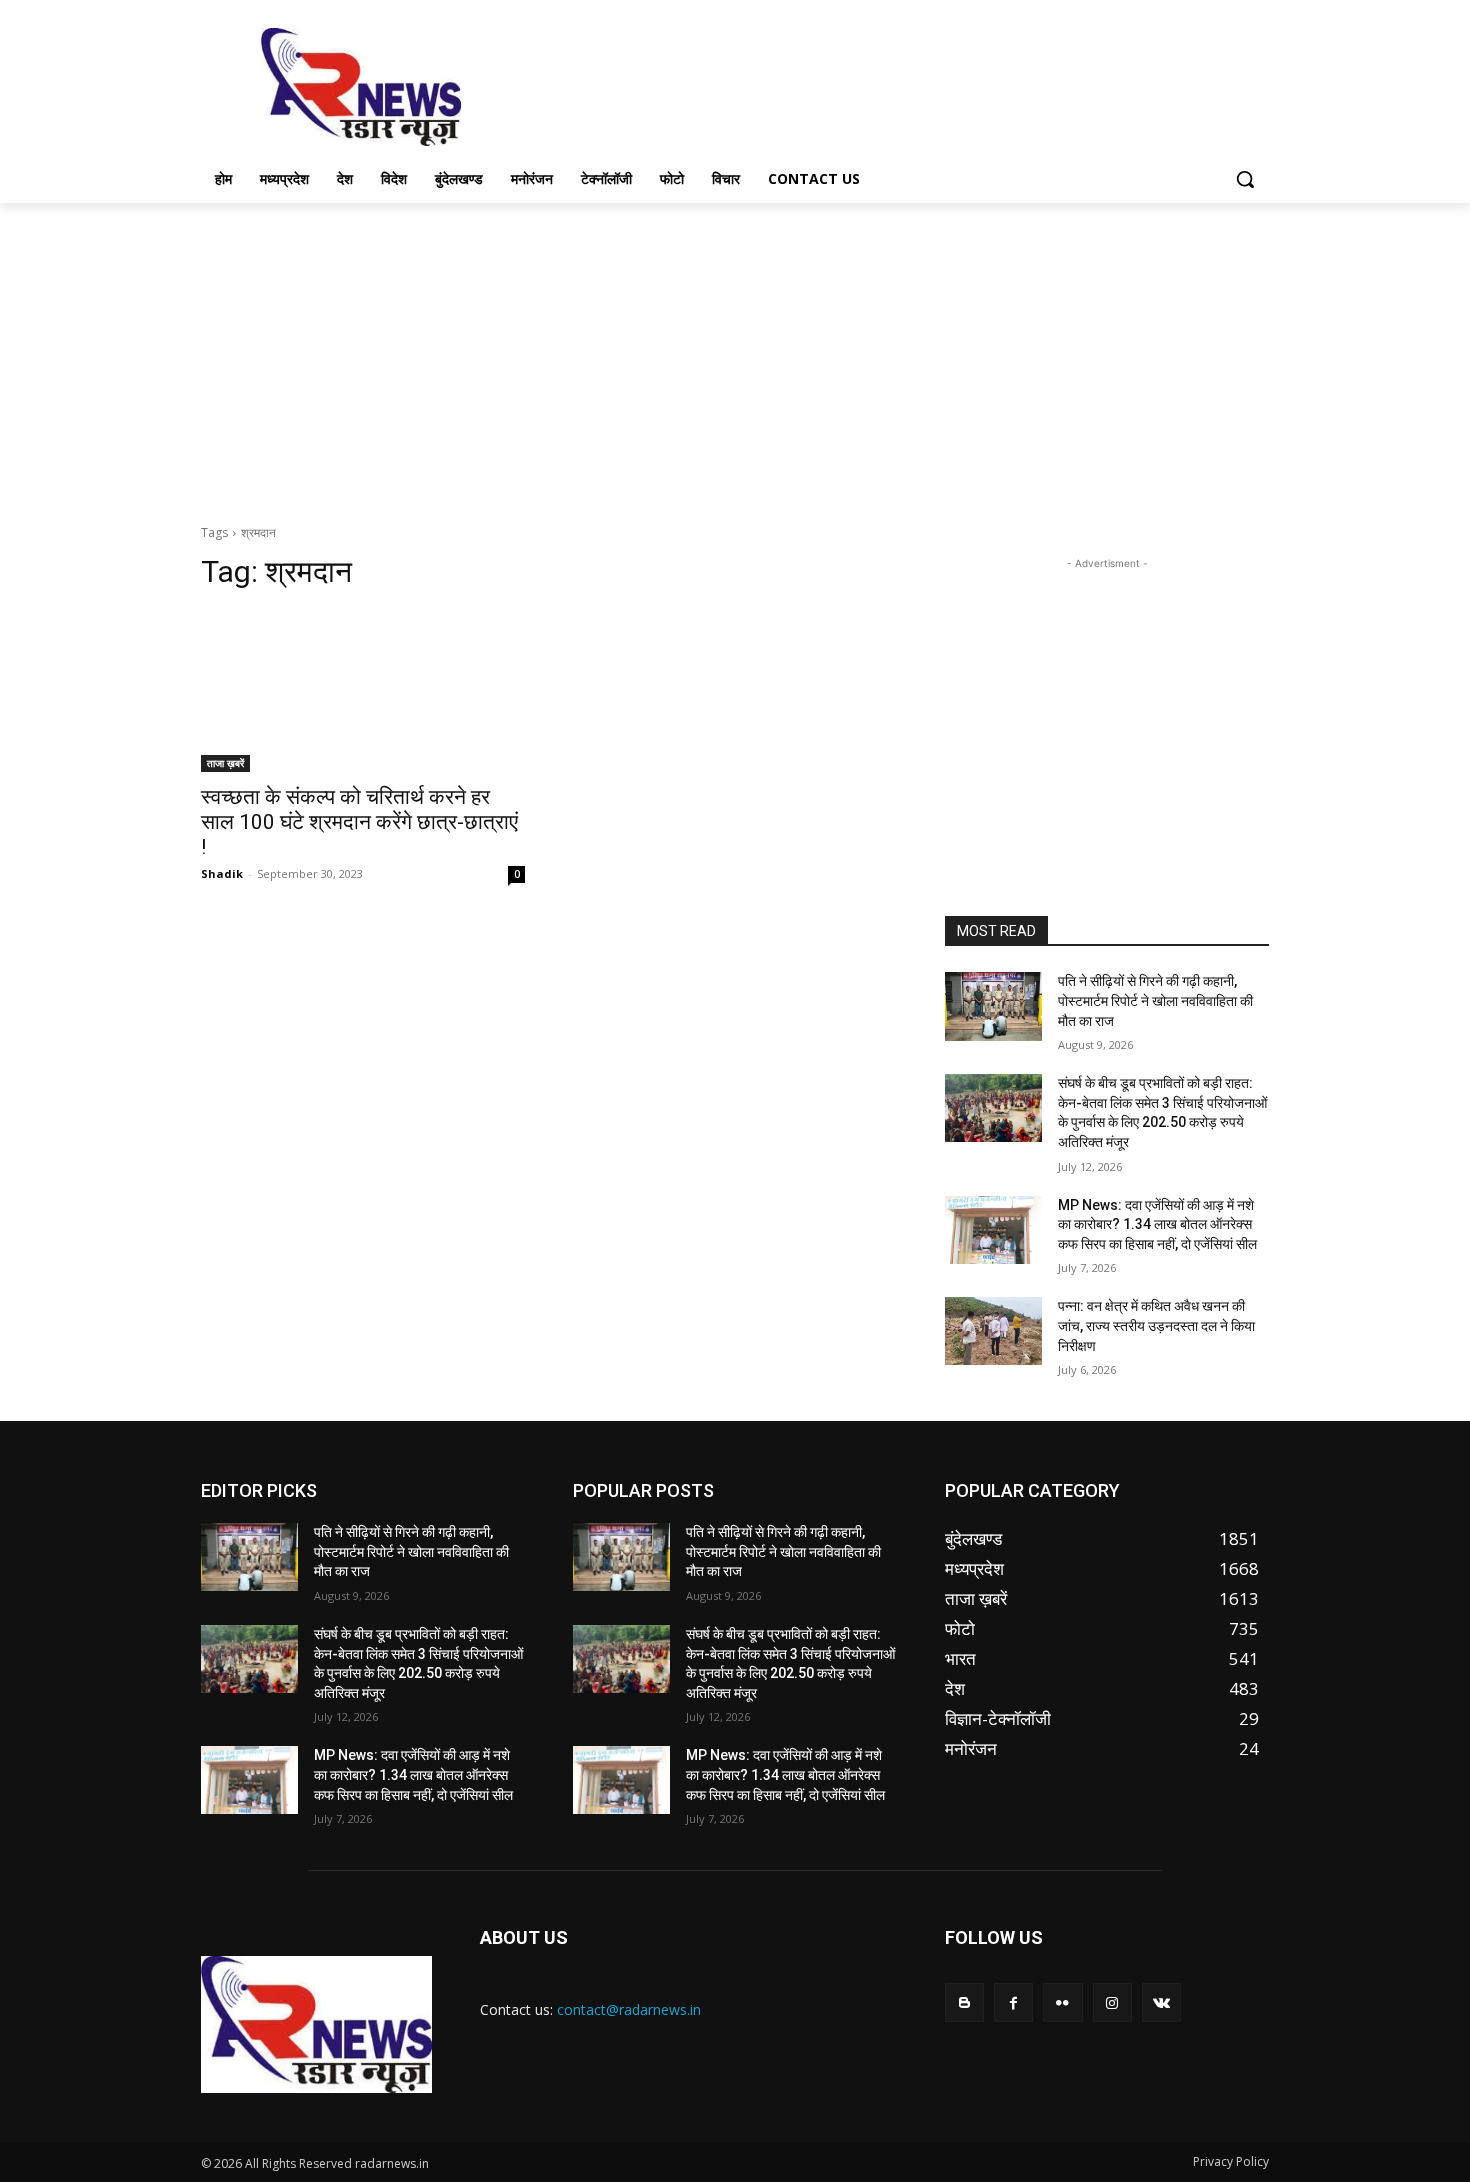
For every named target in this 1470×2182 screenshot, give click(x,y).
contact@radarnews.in (629, 2009)
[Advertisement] (885, 85)
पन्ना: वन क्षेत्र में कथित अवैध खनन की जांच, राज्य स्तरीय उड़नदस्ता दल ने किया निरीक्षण (1156, 1325)
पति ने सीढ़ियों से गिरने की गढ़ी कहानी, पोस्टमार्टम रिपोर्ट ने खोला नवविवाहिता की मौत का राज (1155, 1000)
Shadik (222, 873)
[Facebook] (1013, 2002)
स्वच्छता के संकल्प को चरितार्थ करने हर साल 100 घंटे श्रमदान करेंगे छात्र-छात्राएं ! (359, 822)
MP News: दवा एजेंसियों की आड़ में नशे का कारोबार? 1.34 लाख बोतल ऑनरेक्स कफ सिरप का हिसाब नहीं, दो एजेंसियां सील (1157, 1224)
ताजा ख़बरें (225, 763)
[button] (1245, 179)
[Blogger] (964, 2002)
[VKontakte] (1161, 2002)
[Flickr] (1062, 2002)
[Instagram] (1112, 2002)
